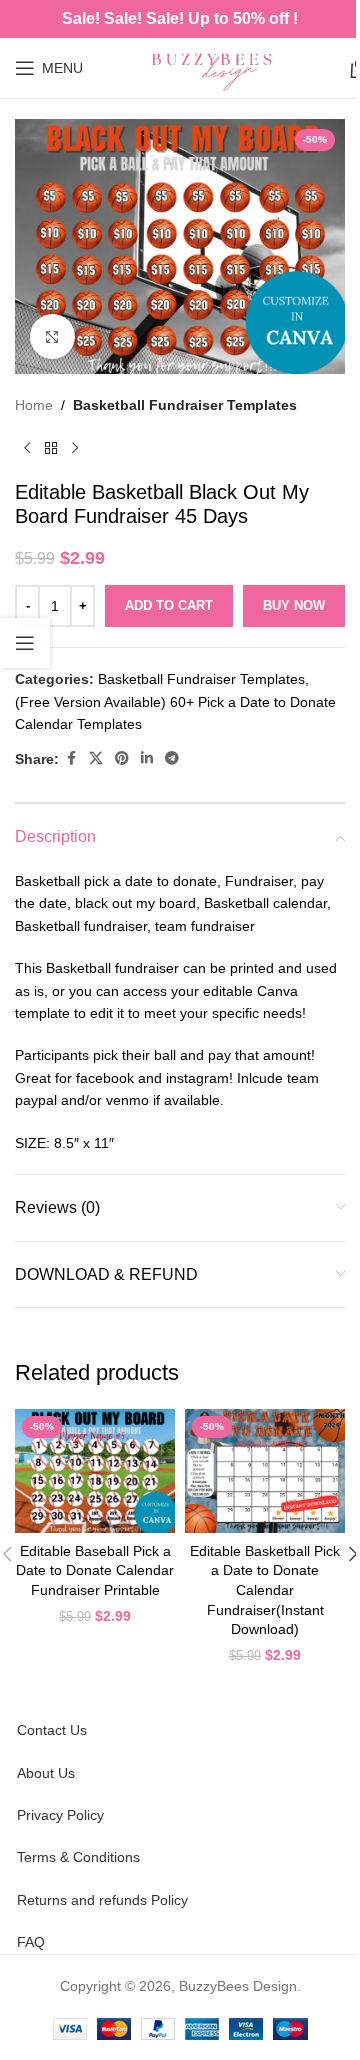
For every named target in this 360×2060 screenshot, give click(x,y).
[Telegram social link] (172, 758)
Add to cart (169, 605)
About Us (46, 1773)
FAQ (31, 1942)
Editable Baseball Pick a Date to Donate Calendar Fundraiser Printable (95, 1570)
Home (34, 405)
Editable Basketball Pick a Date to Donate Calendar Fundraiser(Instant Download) (265, 1590)
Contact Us (52, 1730)
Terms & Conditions (78, 1857)
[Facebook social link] (71, 758)
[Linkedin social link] (147, 758)
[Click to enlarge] (52, 336)
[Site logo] (216, 67)
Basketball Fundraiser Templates (185, 405)
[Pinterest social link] (122, 758)
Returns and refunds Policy (102, 1900)
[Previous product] (27, 448)
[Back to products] (51, 448)
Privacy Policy (60, 1815)
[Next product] (75, 448)
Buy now (294, 605)
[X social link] (96, 758)
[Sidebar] (25, 643)
